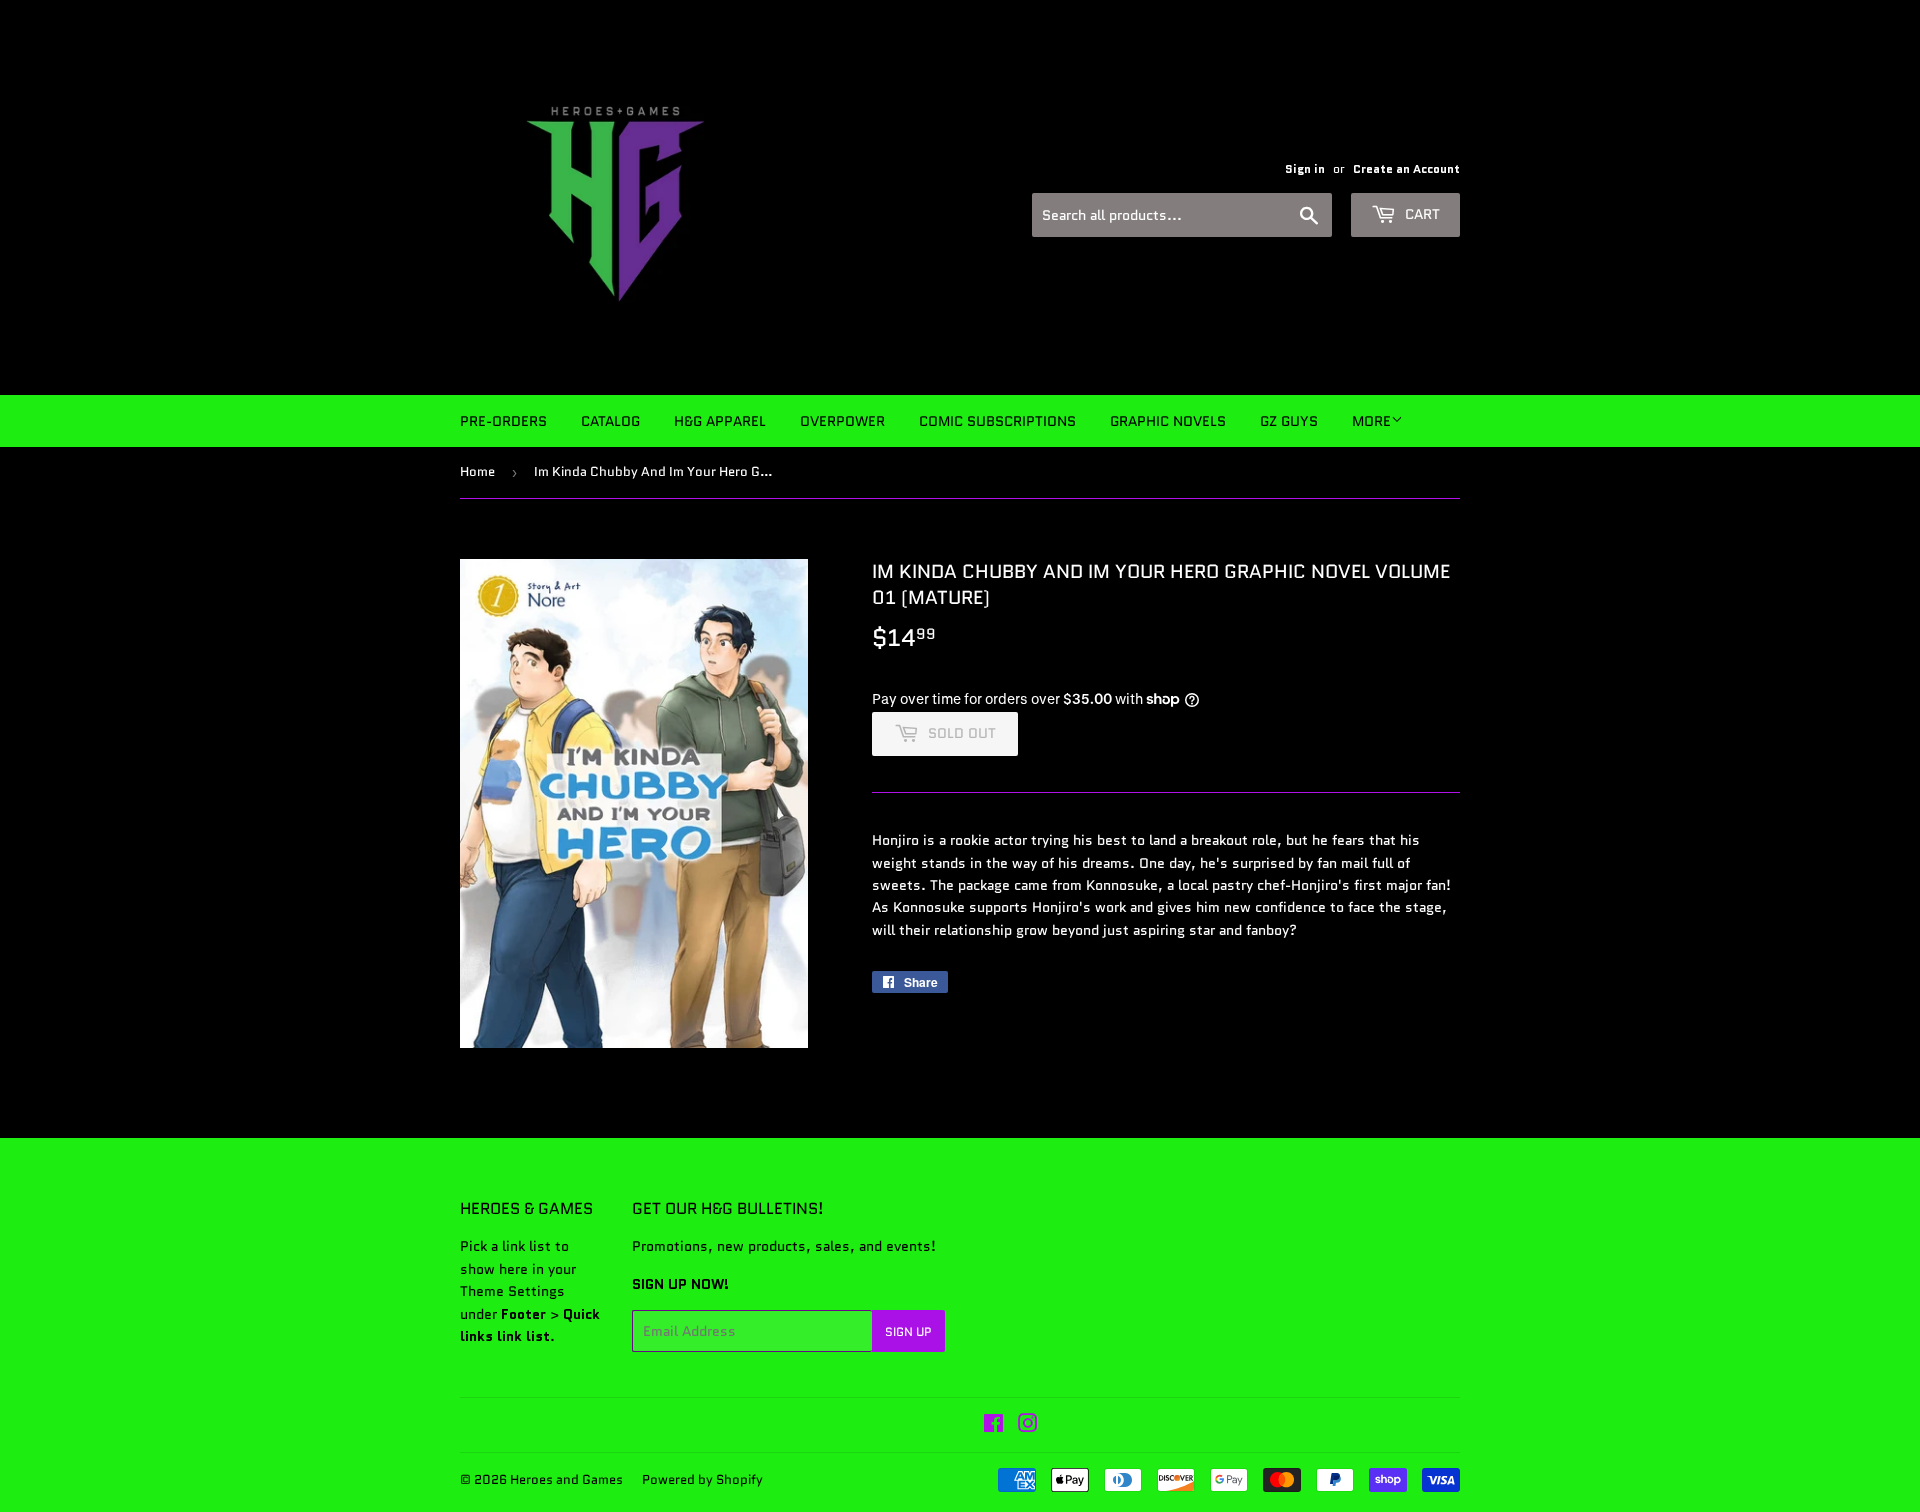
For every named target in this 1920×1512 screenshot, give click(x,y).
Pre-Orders (503, 421)
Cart (1420, 214)
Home (477, 471)
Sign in (1305, 168)
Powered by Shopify (702, 1479)
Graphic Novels (1168, 421)
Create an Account (1406, 168)
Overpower (842, 421)
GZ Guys (1289, 421)
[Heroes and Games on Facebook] (993, 1426)
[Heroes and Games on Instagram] (1028, 1426)
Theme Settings (512, 1291)
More (1371, 421)
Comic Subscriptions (997, 421)
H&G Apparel (720, 421)
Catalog (610, 421)
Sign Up (908, 1331)
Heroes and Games (566, 1479)
